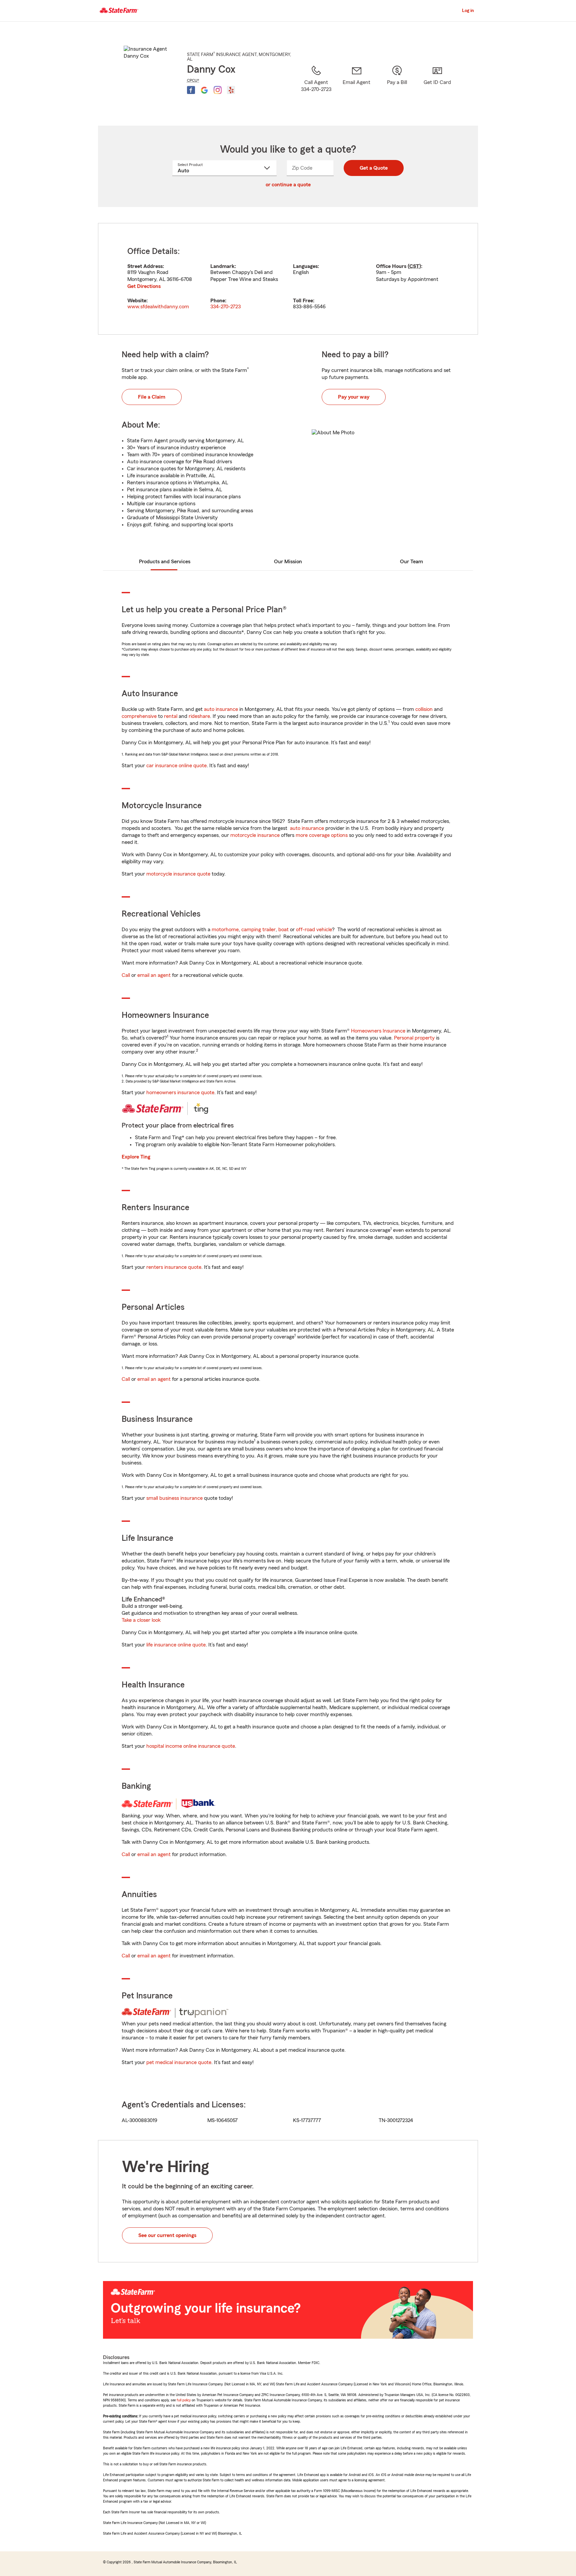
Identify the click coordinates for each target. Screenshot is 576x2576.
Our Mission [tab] (288, 562)
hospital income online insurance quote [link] (191, 1746)
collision (424, 709)
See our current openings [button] (167, 2235)
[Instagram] (218, 90)
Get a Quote (374, 168)
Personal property (414, 1038)
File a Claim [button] (152, 397)
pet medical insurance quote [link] (179, 2062)
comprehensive (139, 716)
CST (414, 266)
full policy (184, 2400)
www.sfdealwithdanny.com (158, 307)
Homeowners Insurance (378, 1031)
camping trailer (258, 930)
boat (283, 930)
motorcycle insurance (255, 835)
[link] (356, 87)
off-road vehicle (314, 930)
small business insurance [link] (174, 1498)
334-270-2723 (225, 307)
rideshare (199, 716)
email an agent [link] (154, 975)
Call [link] (126, 975)
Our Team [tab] (411, 562)
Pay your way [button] (354, 397)
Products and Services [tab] (165, 562)
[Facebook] (191, 90)
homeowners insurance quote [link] (180, 1093)
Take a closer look (141, 1620)
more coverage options (322, 835)
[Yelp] (231, 90)
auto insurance (221, 709)
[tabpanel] (288, 279)
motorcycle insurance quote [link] (178, 874)
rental (171, 716)
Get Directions (144, 286)
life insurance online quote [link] (176, 1645)
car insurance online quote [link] (176, 766)
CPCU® (193, 80)
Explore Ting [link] (136, 1157)
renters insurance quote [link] (174, 1267)
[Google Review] (204, 90)
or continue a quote (288, 185)
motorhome (225, 930)
